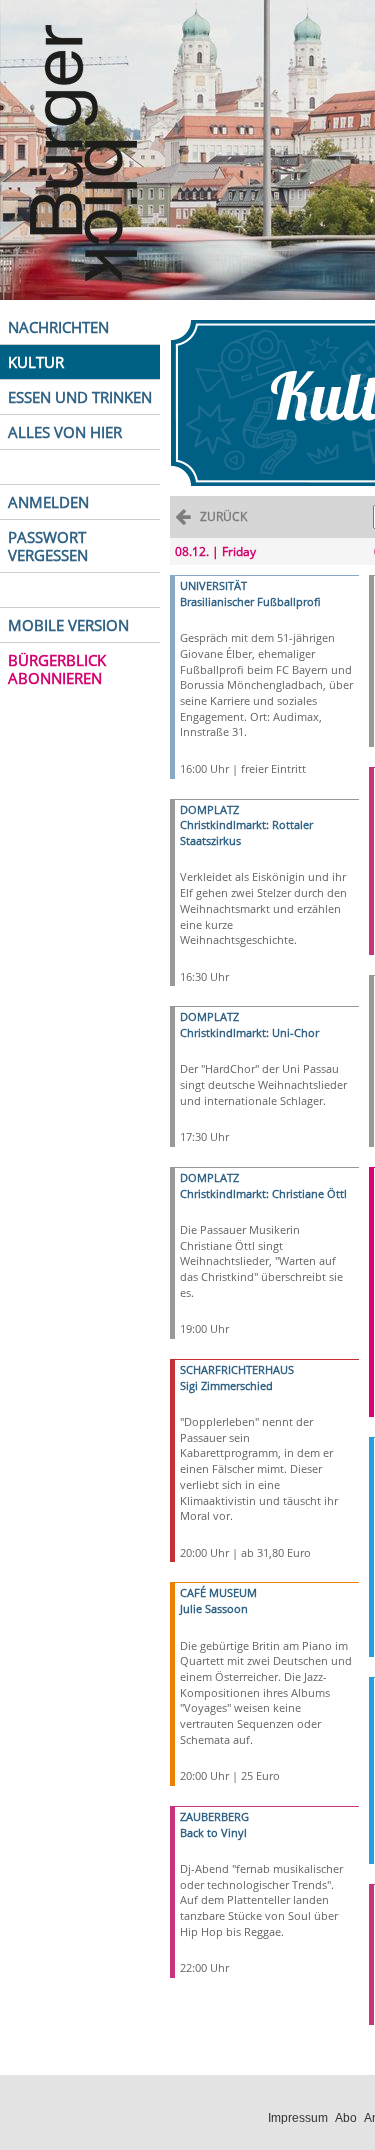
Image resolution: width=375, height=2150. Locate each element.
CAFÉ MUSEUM (218, 1592)
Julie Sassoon (214, 1608)
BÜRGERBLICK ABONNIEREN (57, 669)
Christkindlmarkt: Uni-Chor (249, 1032)
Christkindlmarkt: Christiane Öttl (263, 1193)
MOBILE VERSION (68, 625)
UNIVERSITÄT (213, 585)
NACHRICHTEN (58, 327)
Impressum (298, 2118)
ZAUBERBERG (214, 1816)
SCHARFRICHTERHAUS (237, 1369)
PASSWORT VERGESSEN (48, 546)
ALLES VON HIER (65, 432)
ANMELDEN (48, 502)
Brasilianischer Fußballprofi (250, 601)
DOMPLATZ (209, 809)
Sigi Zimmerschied (226, 1385)
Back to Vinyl (213, 1832)
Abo (346, 2118)
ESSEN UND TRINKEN (80, 397)
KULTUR (36, 362)
